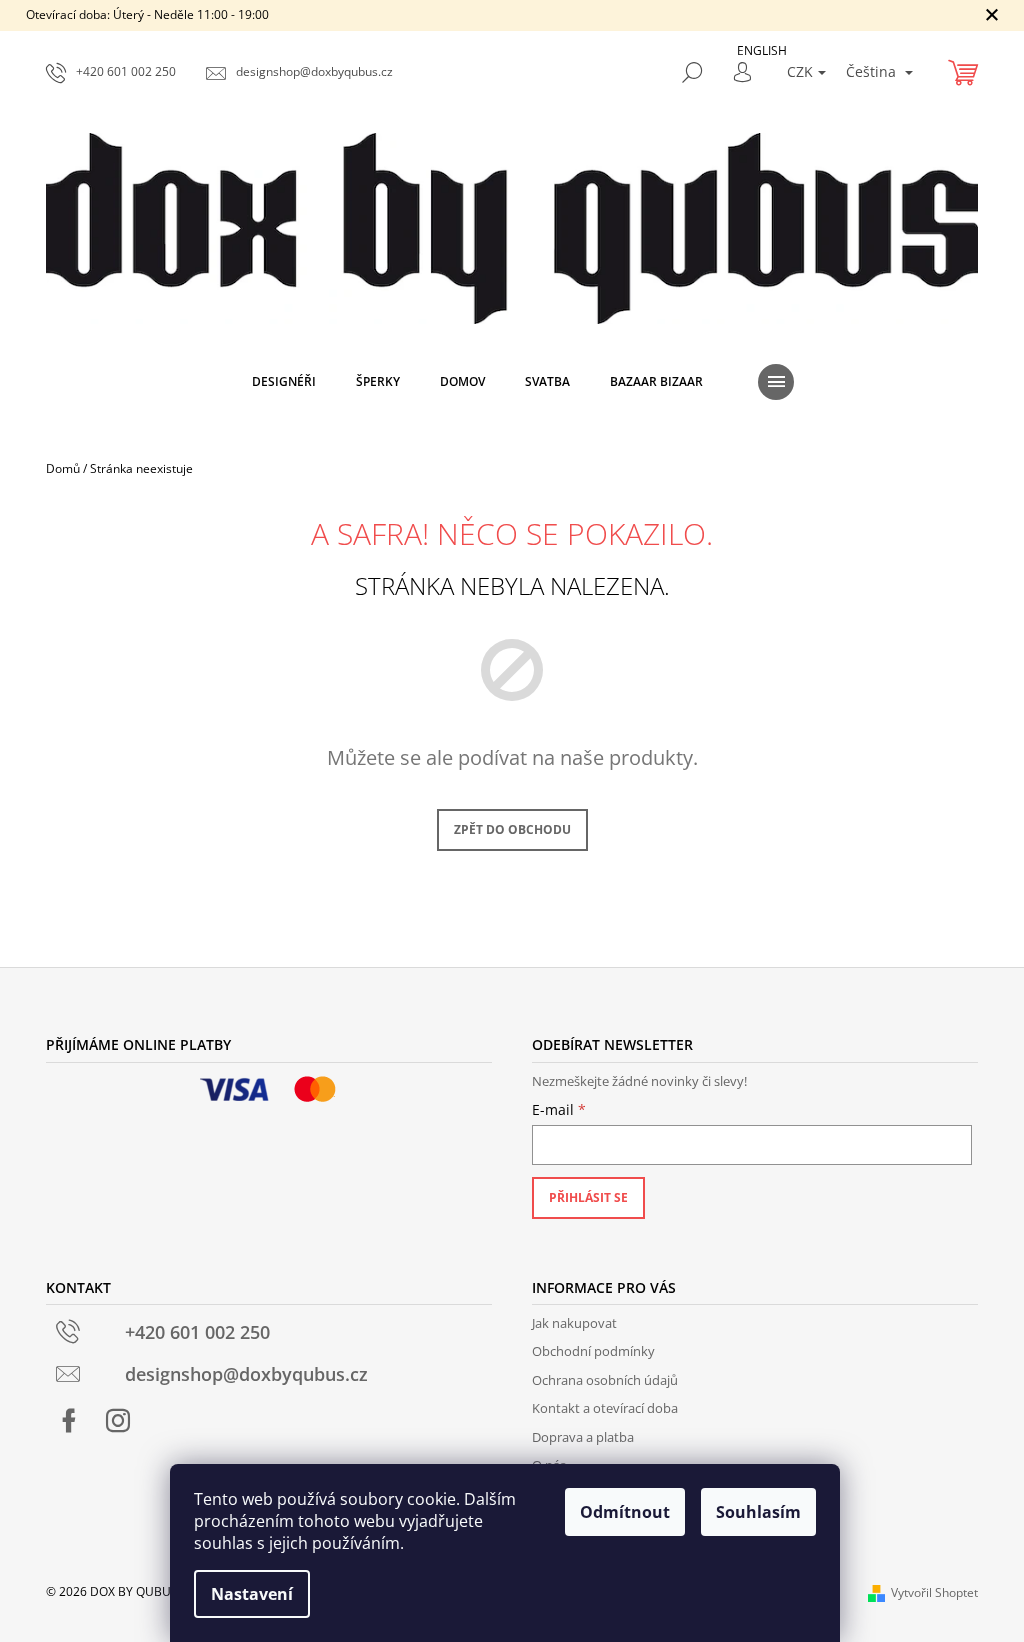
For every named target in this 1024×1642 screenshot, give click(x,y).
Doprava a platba (583, 1437)
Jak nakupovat (574, 1323)
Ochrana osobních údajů (605, 1380)
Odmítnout (625, 1512)
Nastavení (252, 1594)
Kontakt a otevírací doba (605, 1408)
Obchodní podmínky (593, 1351)
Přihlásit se (588, 1197)
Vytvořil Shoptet (934, 1592)
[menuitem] (284, 382)
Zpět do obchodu (512, 829)
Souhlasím (758, 1512)
